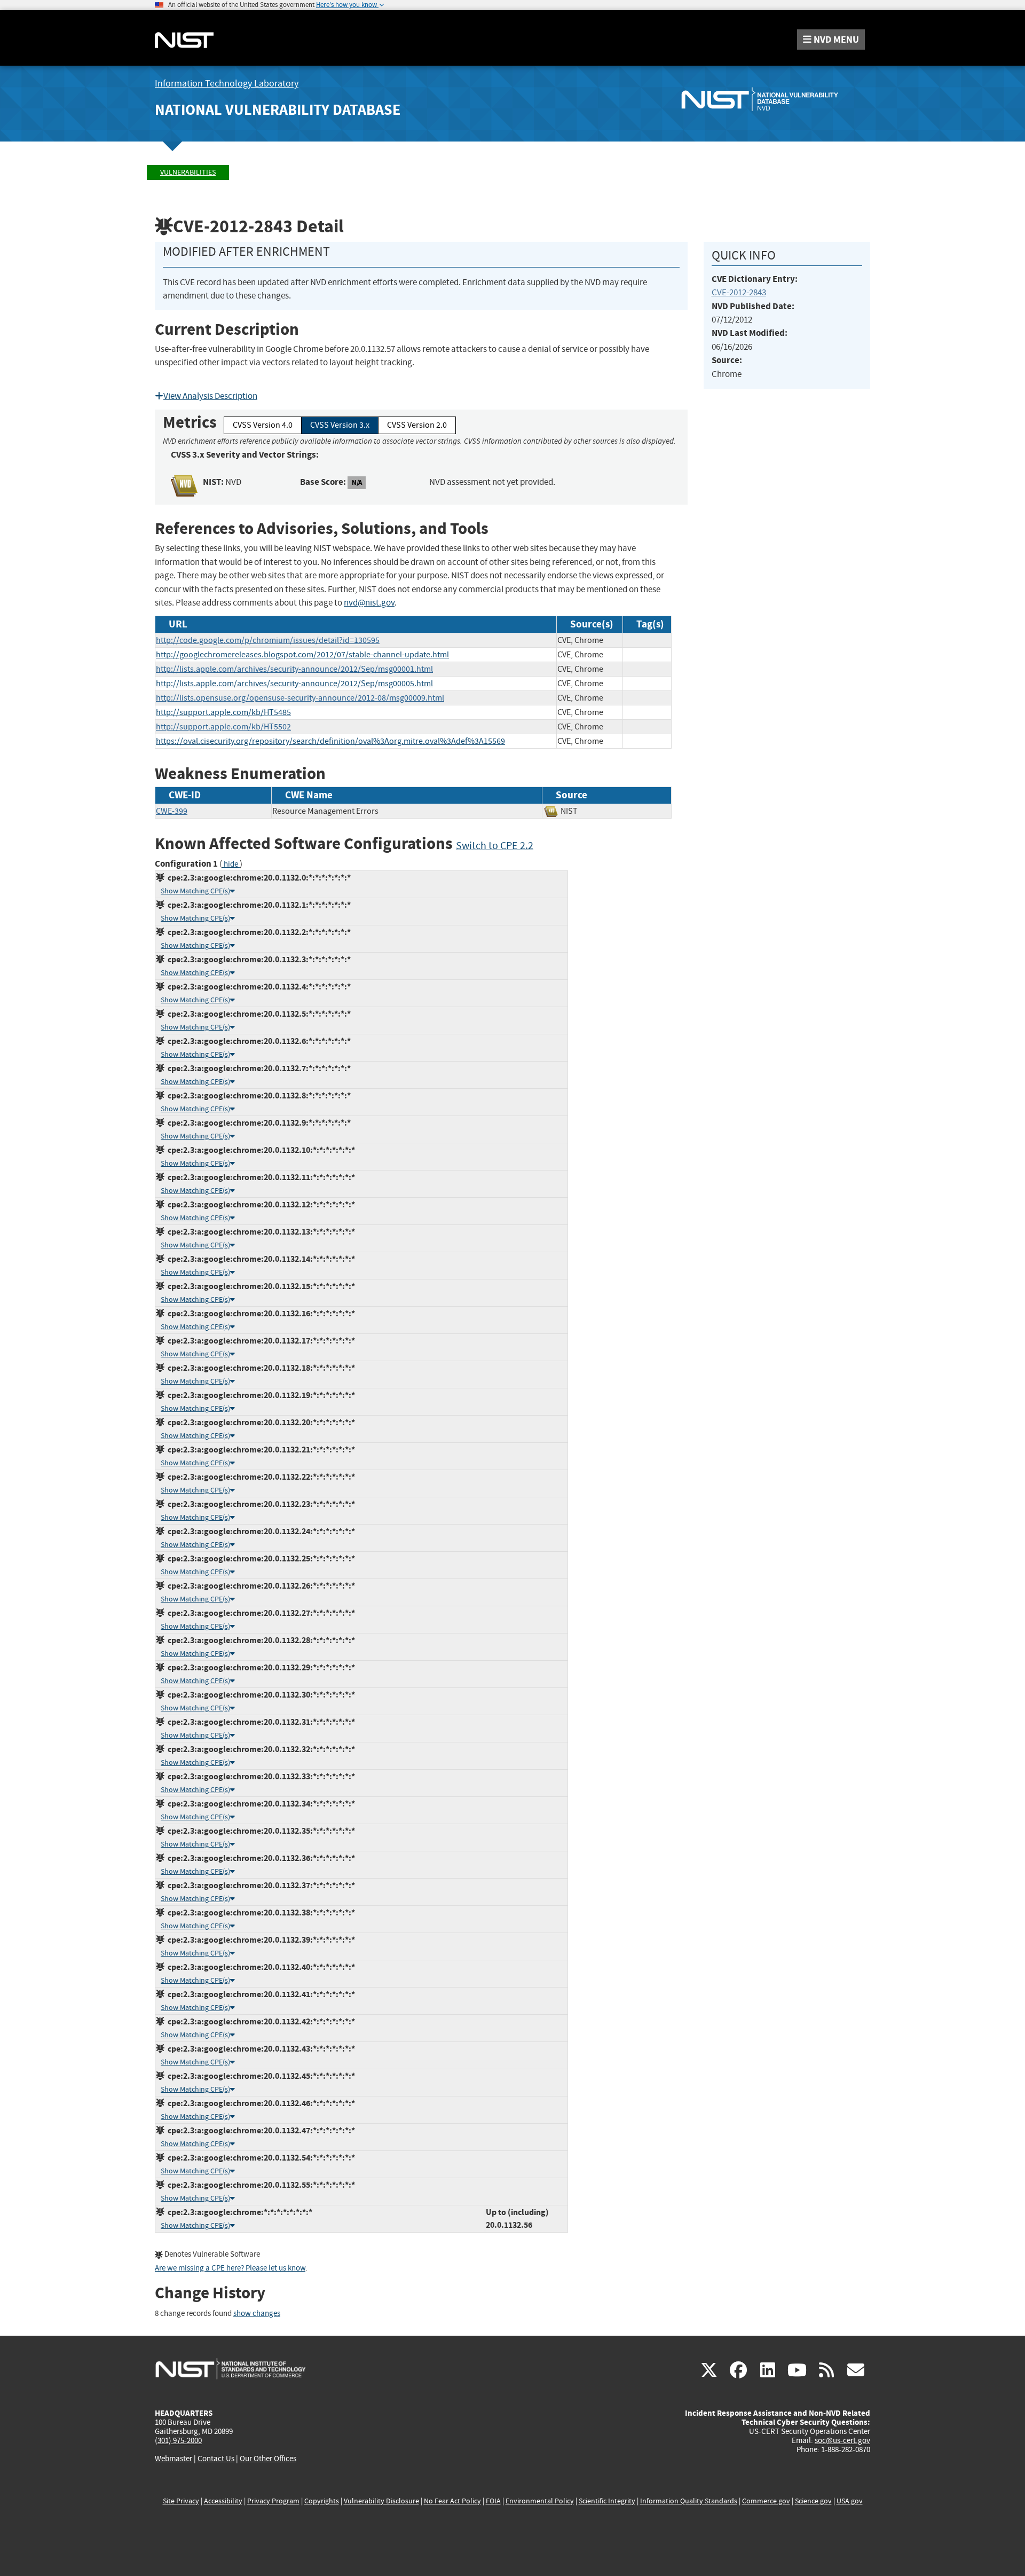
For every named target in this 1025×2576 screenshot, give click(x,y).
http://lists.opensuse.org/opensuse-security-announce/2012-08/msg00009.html (300, 698)
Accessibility (223, 2501)
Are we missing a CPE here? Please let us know (230, 2268)
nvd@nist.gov (369, 603)
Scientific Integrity (607, 2501)
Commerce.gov (766, 2501)
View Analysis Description (210, 396)
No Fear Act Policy (452, 2501)
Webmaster (174, 2459)
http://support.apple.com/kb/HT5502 (223, 727)
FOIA (493, 2501)
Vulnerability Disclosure (381, 2501)
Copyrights (322, 2501)
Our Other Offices (268, 2459)
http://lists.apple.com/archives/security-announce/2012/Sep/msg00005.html (294, 684)
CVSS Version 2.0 (417, 425)
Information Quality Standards (689, 2501)
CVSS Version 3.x (340, 425)
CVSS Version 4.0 (263, 425)
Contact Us (216, 2459)
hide (231, 864)
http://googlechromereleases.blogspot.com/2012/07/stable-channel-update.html (302, 655)
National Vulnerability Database (278, 110)
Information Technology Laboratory (227, 84)
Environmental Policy (540, 2501)
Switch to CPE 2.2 (495, 846)
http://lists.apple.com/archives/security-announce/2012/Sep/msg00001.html (294, 669)
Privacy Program (273, 2501)
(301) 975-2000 (178, 2440)
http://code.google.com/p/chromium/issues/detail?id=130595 (268, 640)
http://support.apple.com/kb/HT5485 (223, 712)
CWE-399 (172, 811)
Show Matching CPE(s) (195, 891)
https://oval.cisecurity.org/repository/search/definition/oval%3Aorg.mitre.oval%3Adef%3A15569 (330, 741)
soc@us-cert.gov (842, 2440)
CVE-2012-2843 (739, 292)
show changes (257, 2314)
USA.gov (850, 2501)
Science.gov (813, 2501)
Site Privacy (181, 2501)
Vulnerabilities (188, 172)
